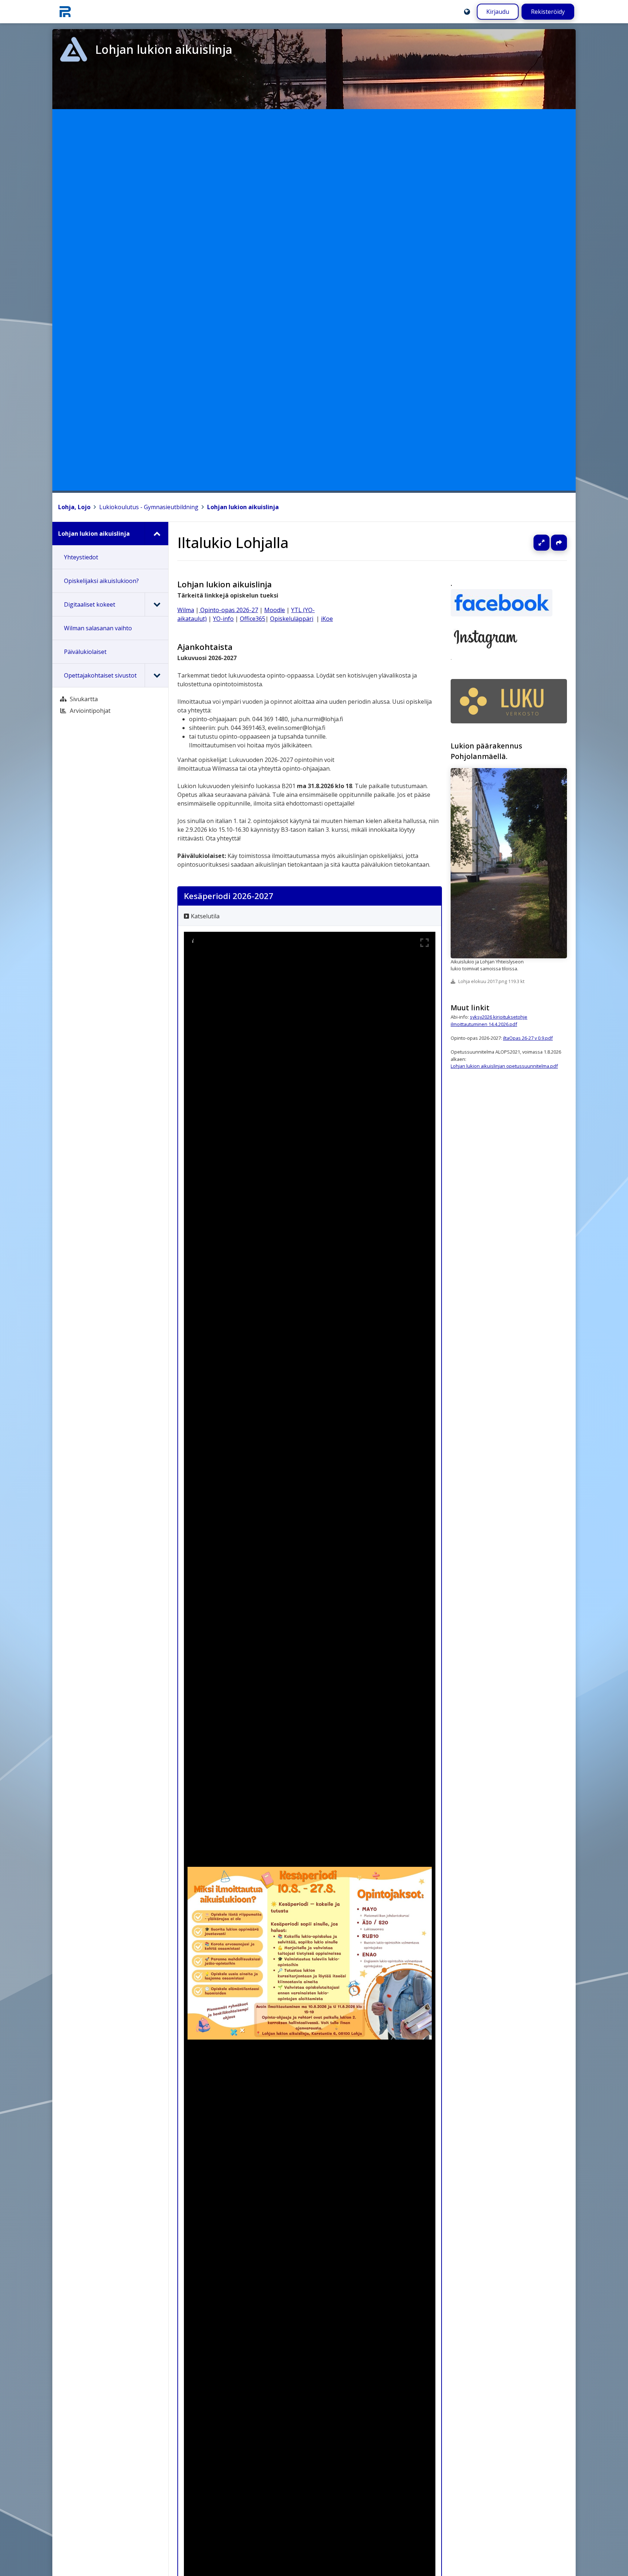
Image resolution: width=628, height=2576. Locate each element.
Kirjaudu (498, 12)
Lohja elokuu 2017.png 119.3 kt (491, 982)
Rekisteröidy (548, 12)
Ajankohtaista (205, 647)
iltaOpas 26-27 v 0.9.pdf (528, 1038)
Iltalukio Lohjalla (233, 542)
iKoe (327, 619)
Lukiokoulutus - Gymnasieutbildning (149, 507)
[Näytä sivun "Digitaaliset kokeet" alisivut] (156, 604)
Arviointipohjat (90, 711)
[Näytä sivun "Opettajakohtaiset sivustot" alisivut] (156, 675)
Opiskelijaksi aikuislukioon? (101, 581)
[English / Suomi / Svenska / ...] (467, 12)
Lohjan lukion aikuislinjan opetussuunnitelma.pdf (504, 1066)
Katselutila (205, 916)
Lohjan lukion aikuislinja (243, 507)
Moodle (275, 610)
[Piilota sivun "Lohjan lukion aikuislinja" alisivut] (156, 534)
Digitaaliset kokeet (90, 604)
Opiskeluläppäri (292, 619)
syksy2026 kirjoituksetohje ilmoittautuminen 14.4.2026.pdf (489, 1020)
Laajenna (548, 543)
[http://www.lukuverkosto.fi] (509, 701)
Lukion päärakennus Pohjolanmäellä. (486, 751)
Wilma (186, 610)
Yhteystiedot (81, 557)
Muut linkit (470, 1008)
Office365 (253, 619)
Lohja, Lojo (74, 507)
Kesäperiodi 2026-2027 (229, 896)
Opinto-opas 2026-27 (228, 610)
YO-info (223, 619)
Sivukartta (84, 699)
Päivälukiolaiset (85, 652)
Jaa (559, 543)
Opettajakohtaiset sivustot (100, 675)
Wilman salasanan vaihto (98, 628)
